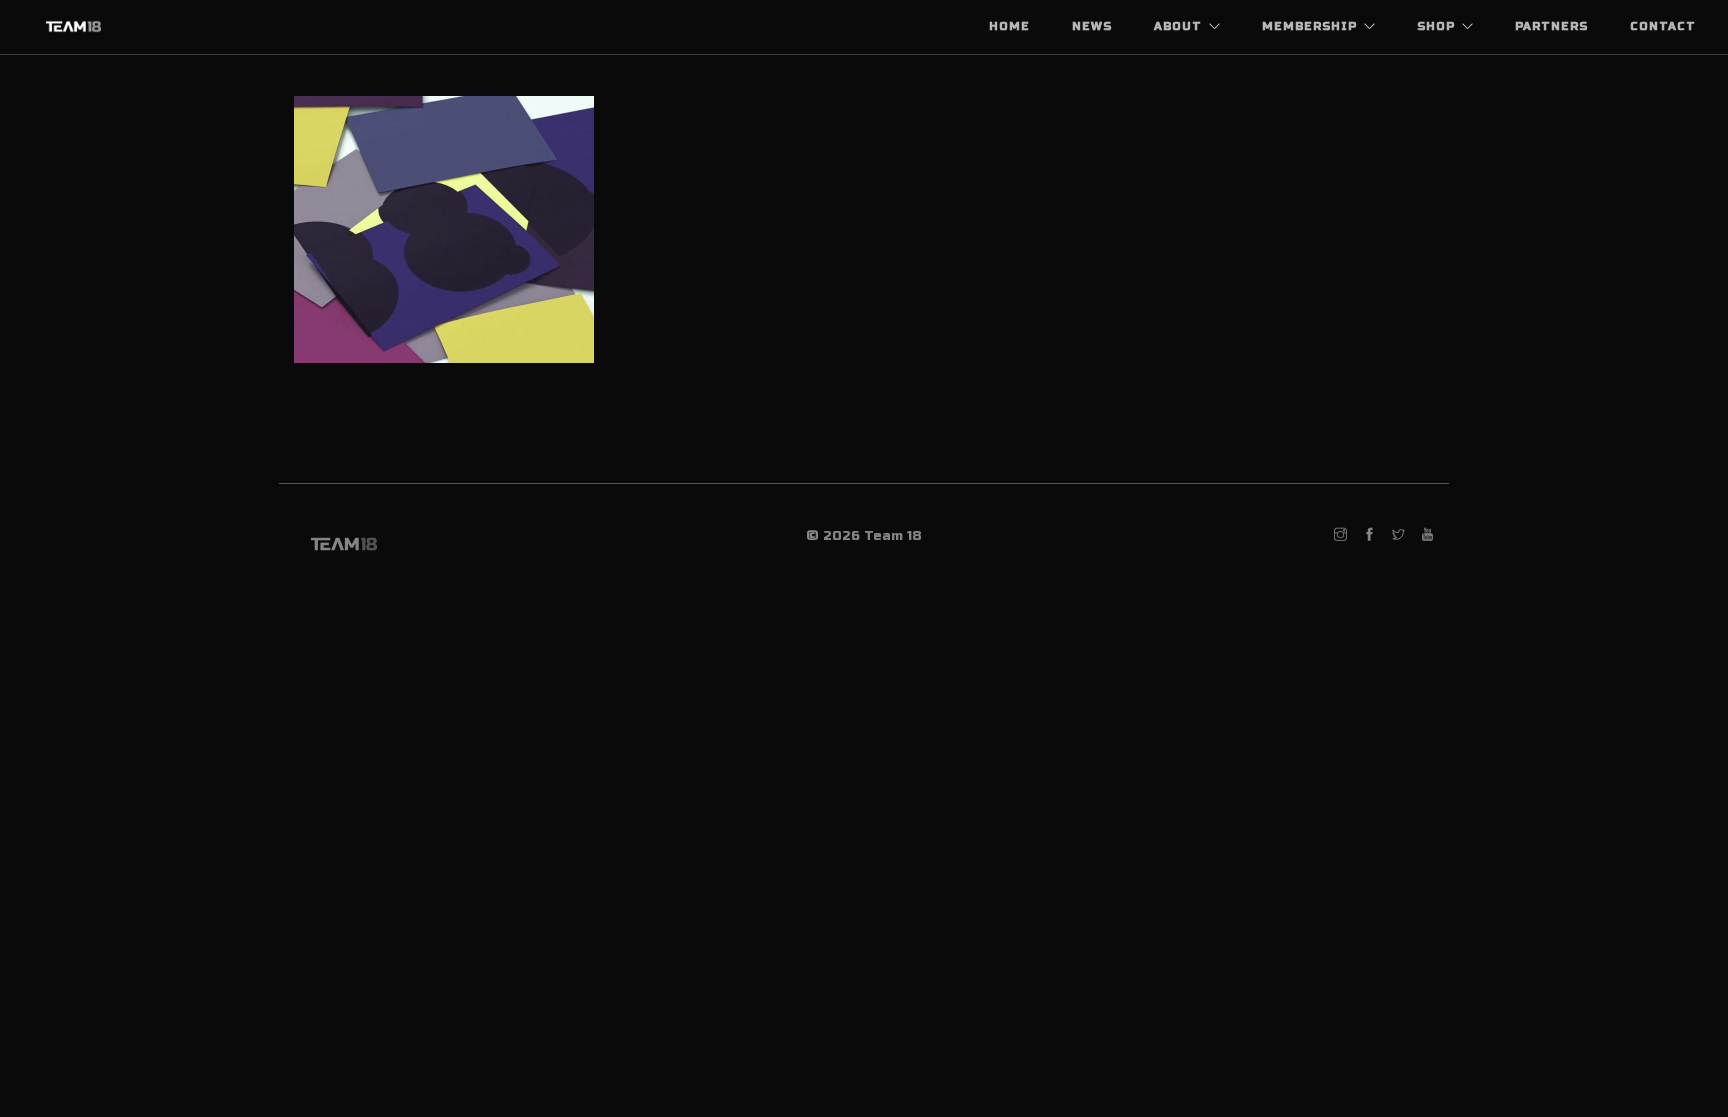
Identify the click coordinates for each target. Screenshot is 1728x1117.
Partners (1551, 26)
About (1178, 26)
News (1092, 26)
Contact (1663, 26)
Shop (1436, 26)
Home (1009, 26)
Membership (1309, 26)
